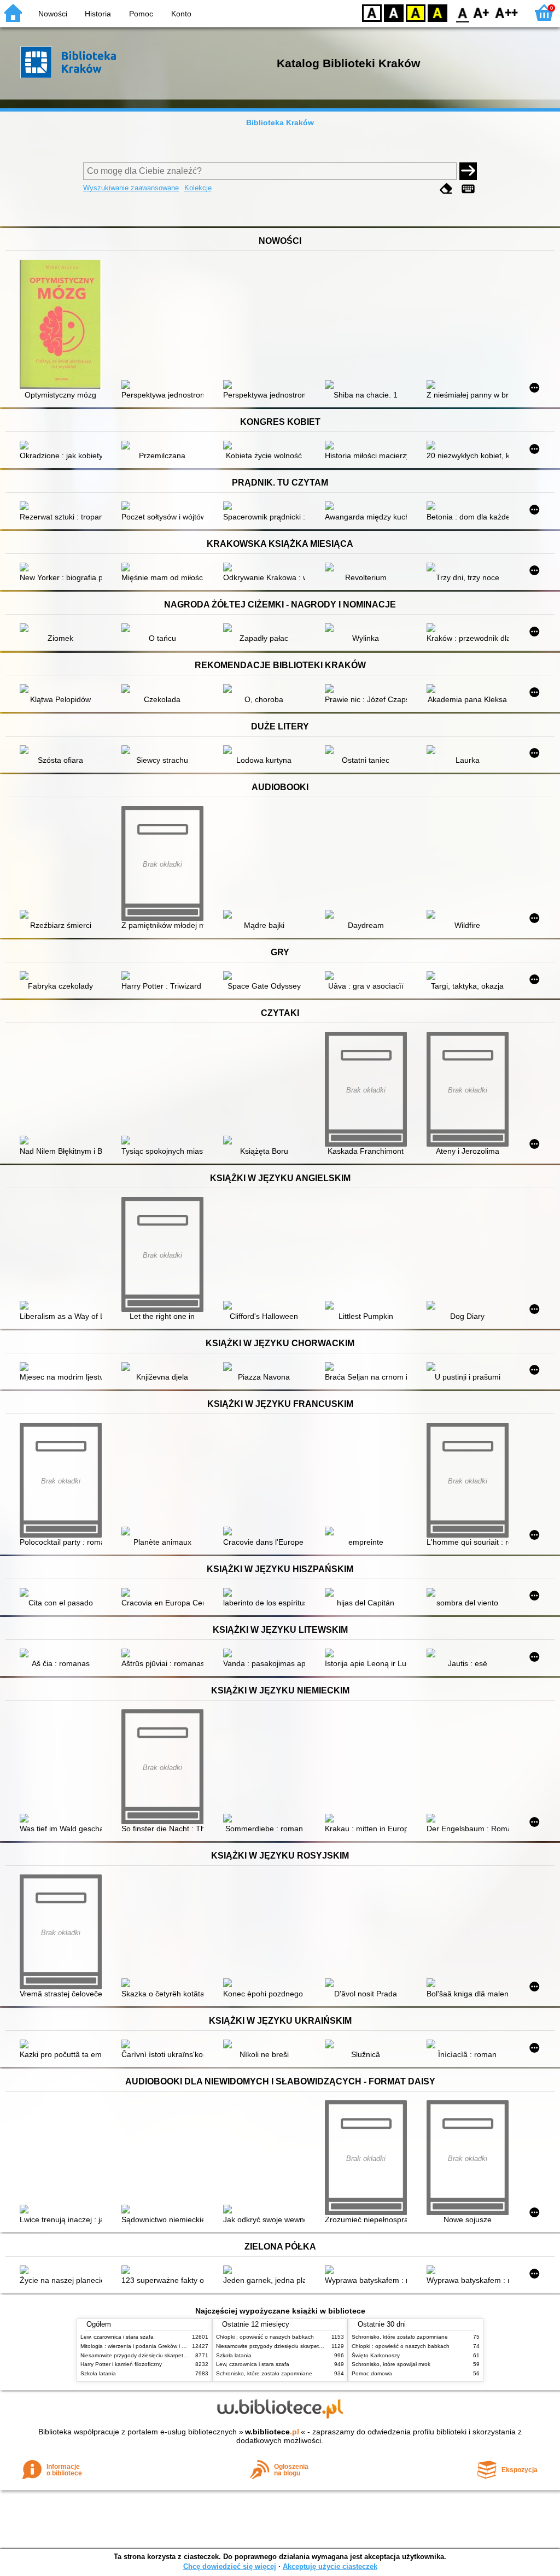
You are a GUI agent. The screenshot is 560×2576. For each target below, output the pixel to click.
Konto (181, 14)
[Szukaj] (468, 171)
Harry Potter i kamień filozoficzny (121, 2364)
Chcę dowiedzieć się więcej (230, 2566)
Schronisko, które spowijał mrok (391, 2364)
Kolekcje (198, 188)
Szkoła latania (98, 2373)
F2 (507, 12)
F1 (482, 12)
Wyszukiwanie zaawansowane (131, 188)
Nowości (53, 14)
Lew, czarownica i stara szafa (117, 2337)
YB (416, 12)
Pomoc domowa (372, 2373)
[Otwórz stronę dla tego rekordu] (63, 325)
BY (437, 12)
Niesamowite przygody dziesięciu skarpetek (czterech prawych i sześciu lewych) (180, 2355)
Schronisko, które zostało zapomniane (264, 2373)
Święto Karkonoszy (376, 2355)
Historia (98, 14)
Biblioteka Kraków (280, 122)
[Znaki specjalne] (468, 189)
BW (394, 12)
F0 (463, 12)
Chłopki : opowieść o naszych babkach (265, 2337)
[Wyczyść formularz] (446, 189)
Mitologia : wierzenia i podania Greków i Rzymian (142, 2346)
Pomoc (141, 14)
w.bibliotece (272, 2432)
